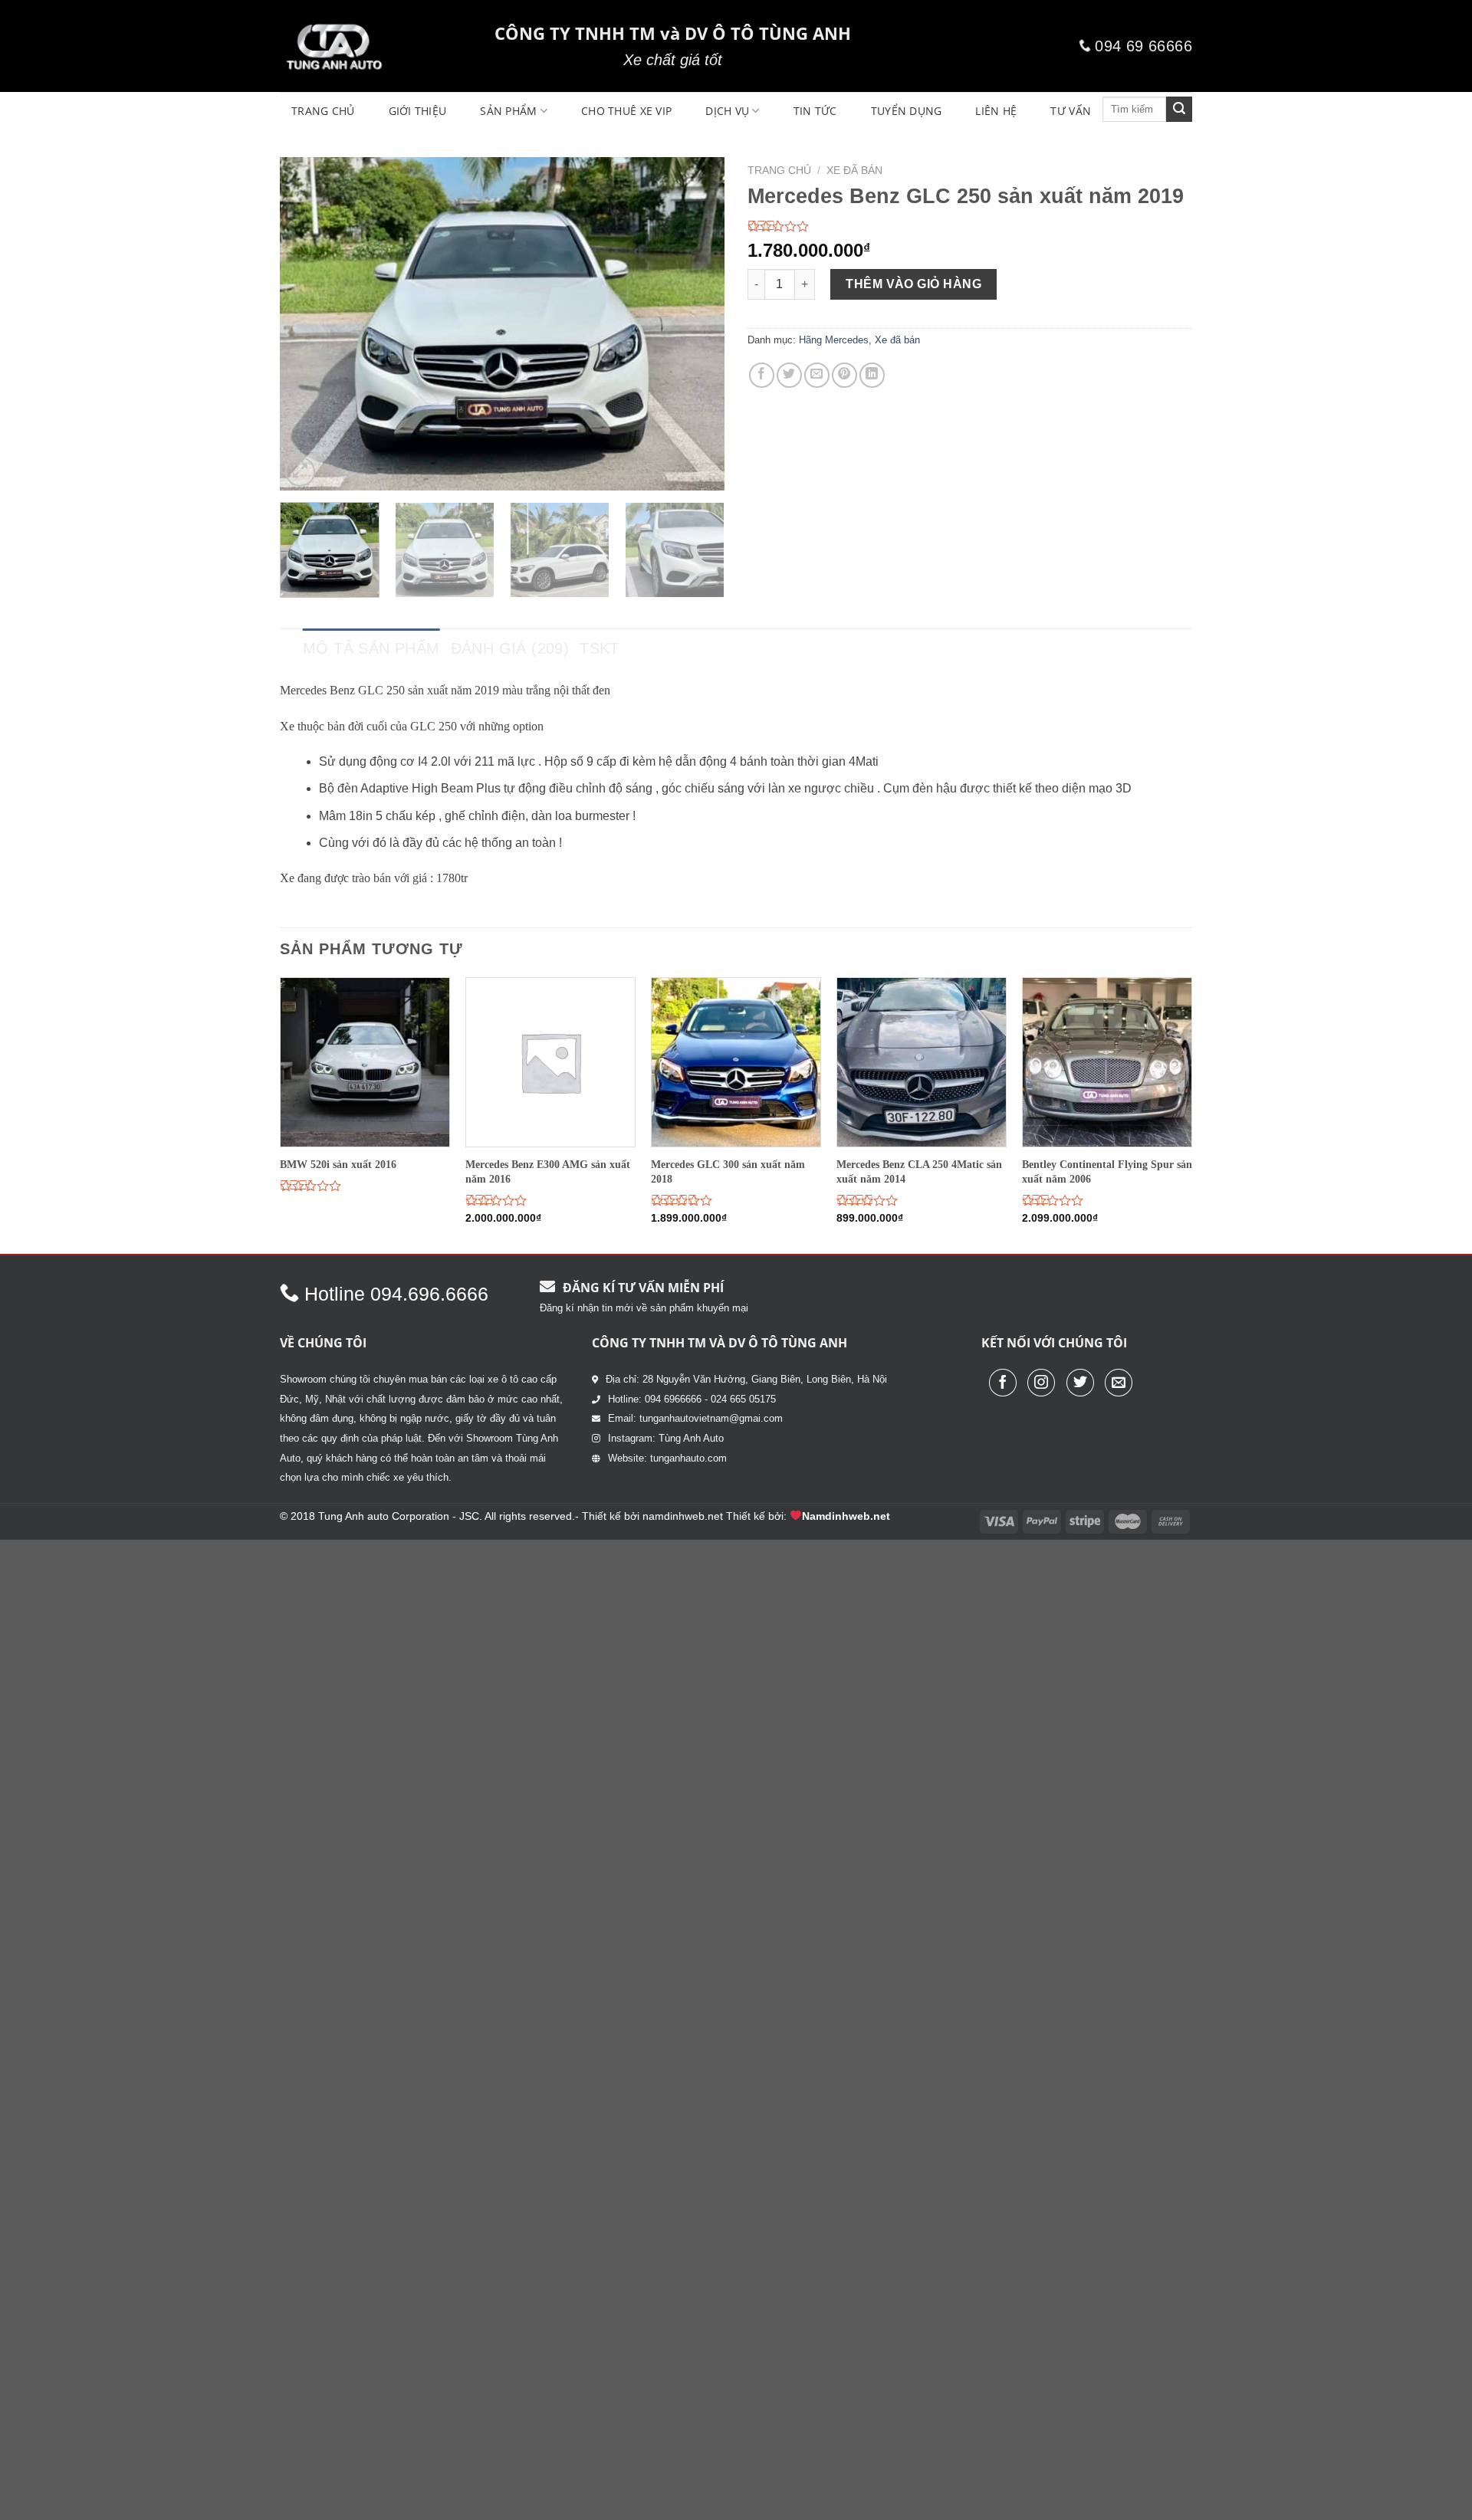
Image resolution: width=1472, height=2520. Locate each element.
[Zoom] (300, 472)
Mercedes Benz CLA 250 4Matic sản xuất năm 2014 (919, 1171)
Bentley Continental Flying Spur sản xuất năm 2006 (1107, 1171)
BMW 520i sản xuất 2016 (338, 1164)
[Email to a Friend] (817, 375)
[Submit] (1179, 110)
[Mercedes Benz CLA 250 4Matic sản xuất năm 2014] (922, 1062)
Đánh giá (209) (510, 648)
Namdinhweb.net (846, 1516)
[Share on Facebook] (762, 375)
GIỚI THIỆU (418, 111)
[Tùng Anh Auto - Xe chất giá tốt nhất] (376, 46)
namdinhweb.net (683, 1516)
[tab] (371, 648)
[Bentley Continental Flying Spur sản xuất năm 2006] (1107, 1062)
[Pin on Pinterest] (844, 375)
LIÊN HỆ (996, 111)
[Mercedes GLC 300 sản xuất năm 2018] (736, 1062)
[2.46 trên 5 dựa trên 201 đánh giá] (970, 226)
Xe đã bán (854, 171)
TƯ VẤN (1071, 111)
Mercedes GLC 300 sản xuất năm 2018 (728, 1171)
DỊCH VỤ (727, 111)
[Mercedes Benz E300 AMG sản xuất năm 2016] (550, 1062)
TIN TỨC (815, 111)
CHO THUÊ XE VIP (626, 111)
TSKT (600, 648)
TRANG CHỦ (323, 111)
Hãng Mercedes (834, 340)
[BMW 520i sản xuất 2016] (365, 1062)
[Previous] (308, 324)
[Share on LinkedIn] (872, 375)
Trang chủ (779, 171)
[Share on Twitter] (789, 375)
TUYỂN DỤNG (907, 111)
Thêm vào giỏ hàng (913, 284)
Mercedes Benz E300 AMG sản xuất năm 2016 (548, 1171)
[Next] (696, 324)
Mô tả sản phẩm (371, 648)
